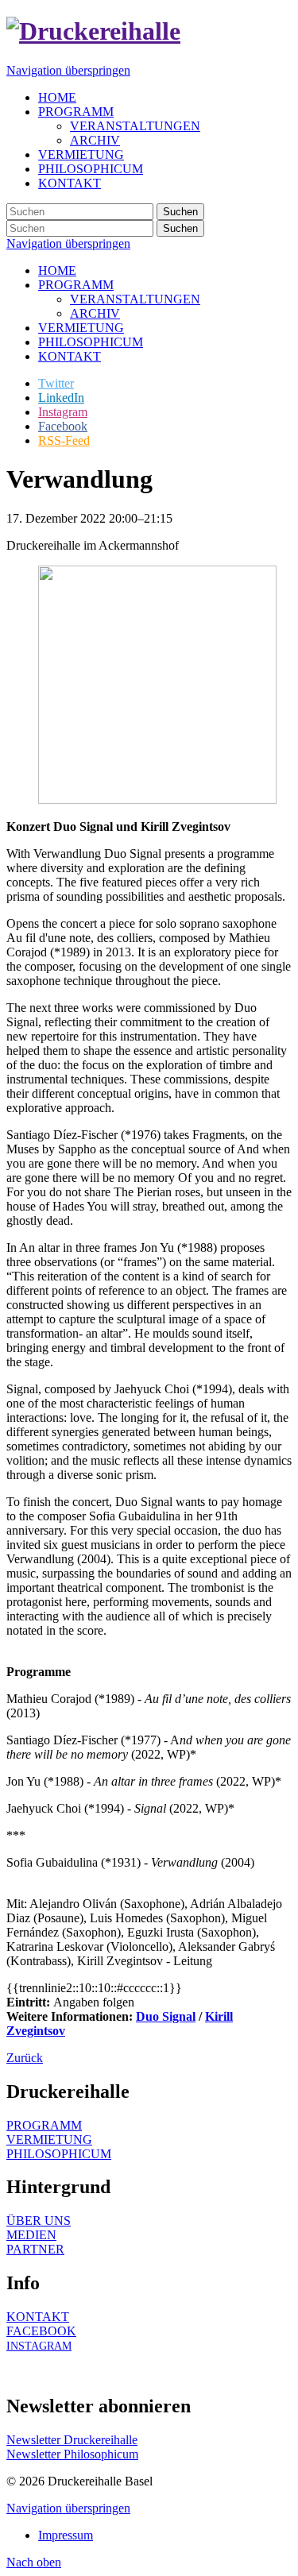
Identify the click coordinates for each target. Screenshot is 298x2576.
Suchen (180, 212)
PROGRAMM (76, 285)
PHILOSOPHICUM (91, 342)
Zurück (25, 2058)
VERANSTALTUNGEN (135, 299)
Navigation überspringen (68, 70)
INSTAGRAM (39, 2346)
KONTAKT (70, 356)
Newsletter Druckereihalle (72, 2440)
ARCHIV (95, 313)
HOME (57, 270)
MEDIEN (31, 2235)
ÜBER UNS (39, 2221)
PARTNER (35, 2249)
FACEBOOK (41, 2331)
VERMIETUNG (81, 328)
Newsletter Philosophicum (72, 2454)
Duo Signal (166, 2016)
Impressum (66, 2535)
